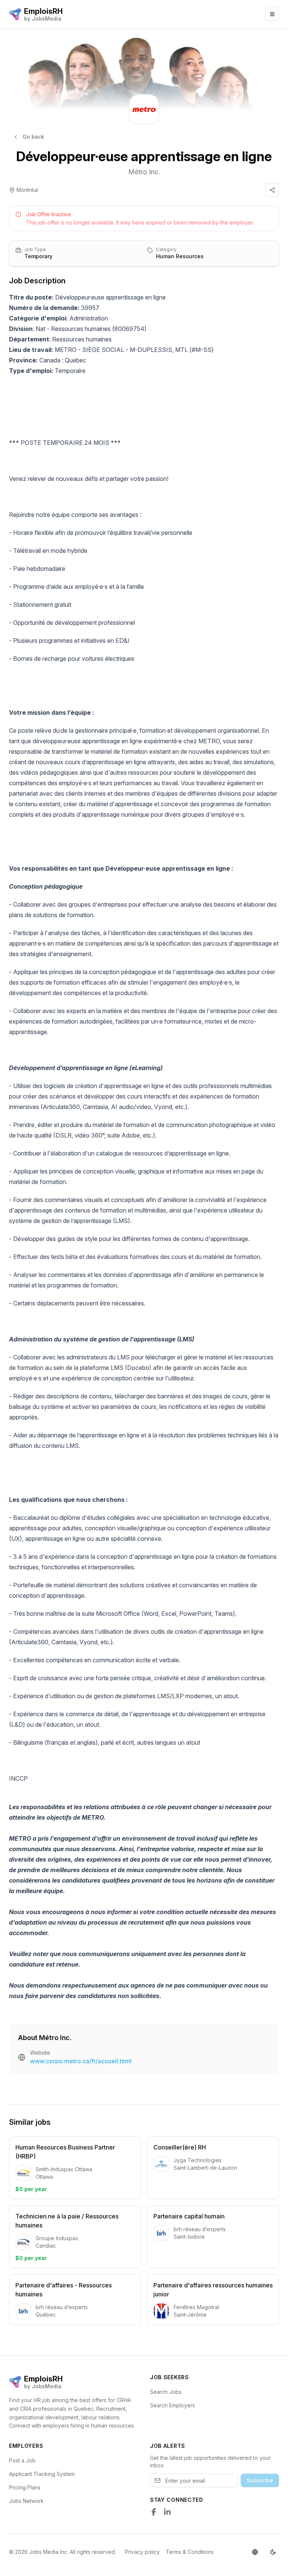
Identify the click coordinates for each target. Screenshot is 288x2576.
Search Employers (172, 2405)
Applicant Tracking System (42, 2474)
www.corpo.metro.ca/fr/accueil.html (81, 2061)
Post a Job (22, 2460)
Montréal (27, 190)
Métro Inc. (144, 172)
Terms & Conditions (190, 2552)
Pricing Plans (25, 2487)
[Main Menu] (272, 14)
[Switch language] (255, 2552)
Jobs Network (26, 2501)
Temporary (38, 256)
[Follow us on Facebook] (154, 2512)
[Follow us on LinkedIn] (167, 2512)
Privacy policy (142, 2552)
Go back (33, 137)
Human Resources (180, 256)
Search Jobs (166, 2392)
